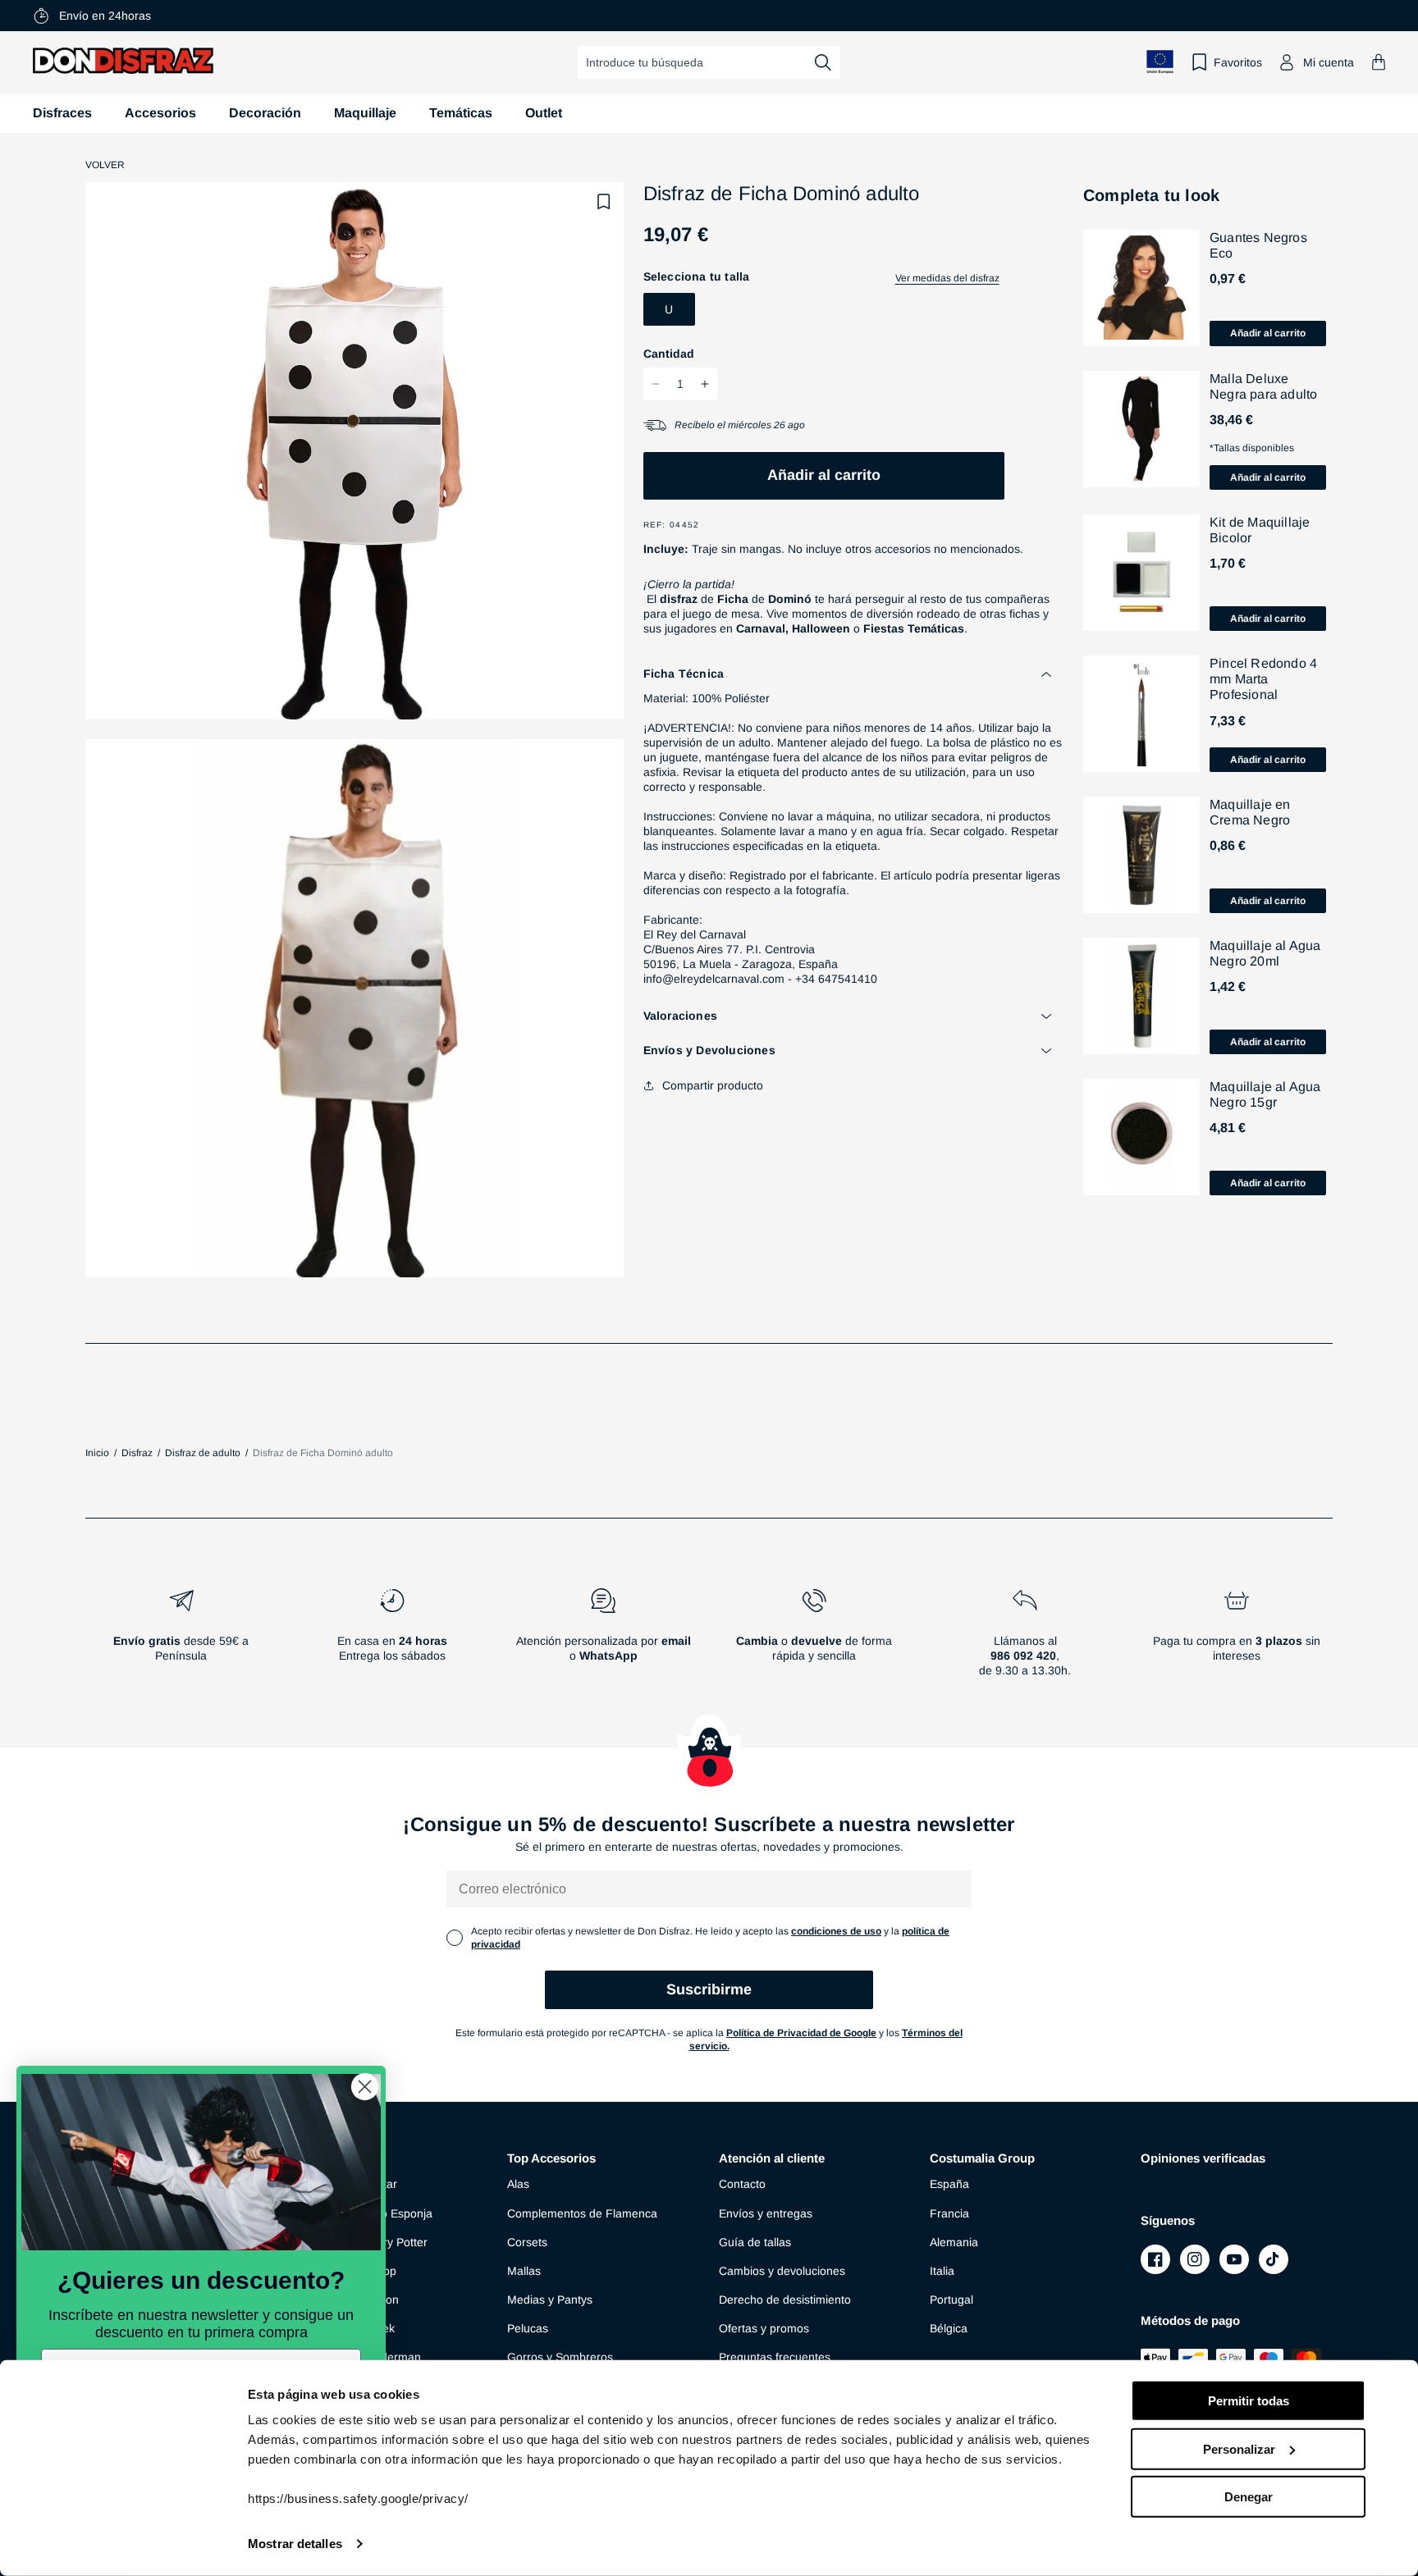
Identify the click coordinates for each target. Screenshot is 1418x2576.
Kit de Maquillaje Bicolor (1260, 530)
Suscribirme (709, 1989)
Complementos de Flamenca (582, 2213)
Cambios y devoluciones (782, 2271)
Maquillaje (365, 113)
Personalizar (1239, 2448)
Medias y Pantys (550, 2300)
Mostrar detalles (295, 2544)
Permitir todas (1249, 2401)
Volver (105, 165)
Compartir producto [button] (713, 1085)
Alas (518, 2184)
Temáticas (461, 113)
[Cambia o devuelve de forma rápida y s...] (814, 1639)
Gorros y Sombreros (560, 2357)
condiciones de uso (836, 1931)
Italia (942, 2271)
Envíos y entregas (766, 2213)
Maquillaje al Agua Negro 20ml (1265, 953)
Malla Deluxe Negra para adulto (1263, 386)
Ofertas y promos (764, 2328)
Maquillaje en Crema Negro (1250, 812)
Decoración (265, 113)
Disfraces (62, 113)
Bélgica (949, 2328)
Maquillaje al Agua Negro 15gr (1265, 1094)
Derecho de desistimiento (785, 2300)
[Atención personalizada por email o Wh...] (603, 1639)
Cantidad (669, 354)
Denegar (1249, 2497)
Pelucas (528, 2328)
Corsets (527, 2242)
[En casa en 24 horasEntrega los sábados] (392, 1639)
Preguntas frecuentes (775, 2357)
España (949, 2184)
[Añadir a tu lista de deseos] (604, 202)
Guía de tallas (755, 2242)
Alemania (954, 2242)
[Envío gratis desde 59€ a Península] (181, 1639)
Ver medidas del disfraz (947, 278)
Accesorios (160, 113)
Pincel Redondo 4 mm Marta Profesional (1263, 679)
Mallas (524, 2271)
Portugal (951, 2300)
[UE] (1160, 62)
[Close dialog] (365, 2087)
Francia (949, 2213)
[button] (1379, 62)
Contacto (742, 2184)
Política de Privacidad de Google (801, 2033)
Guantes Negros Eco (1258, 245)
